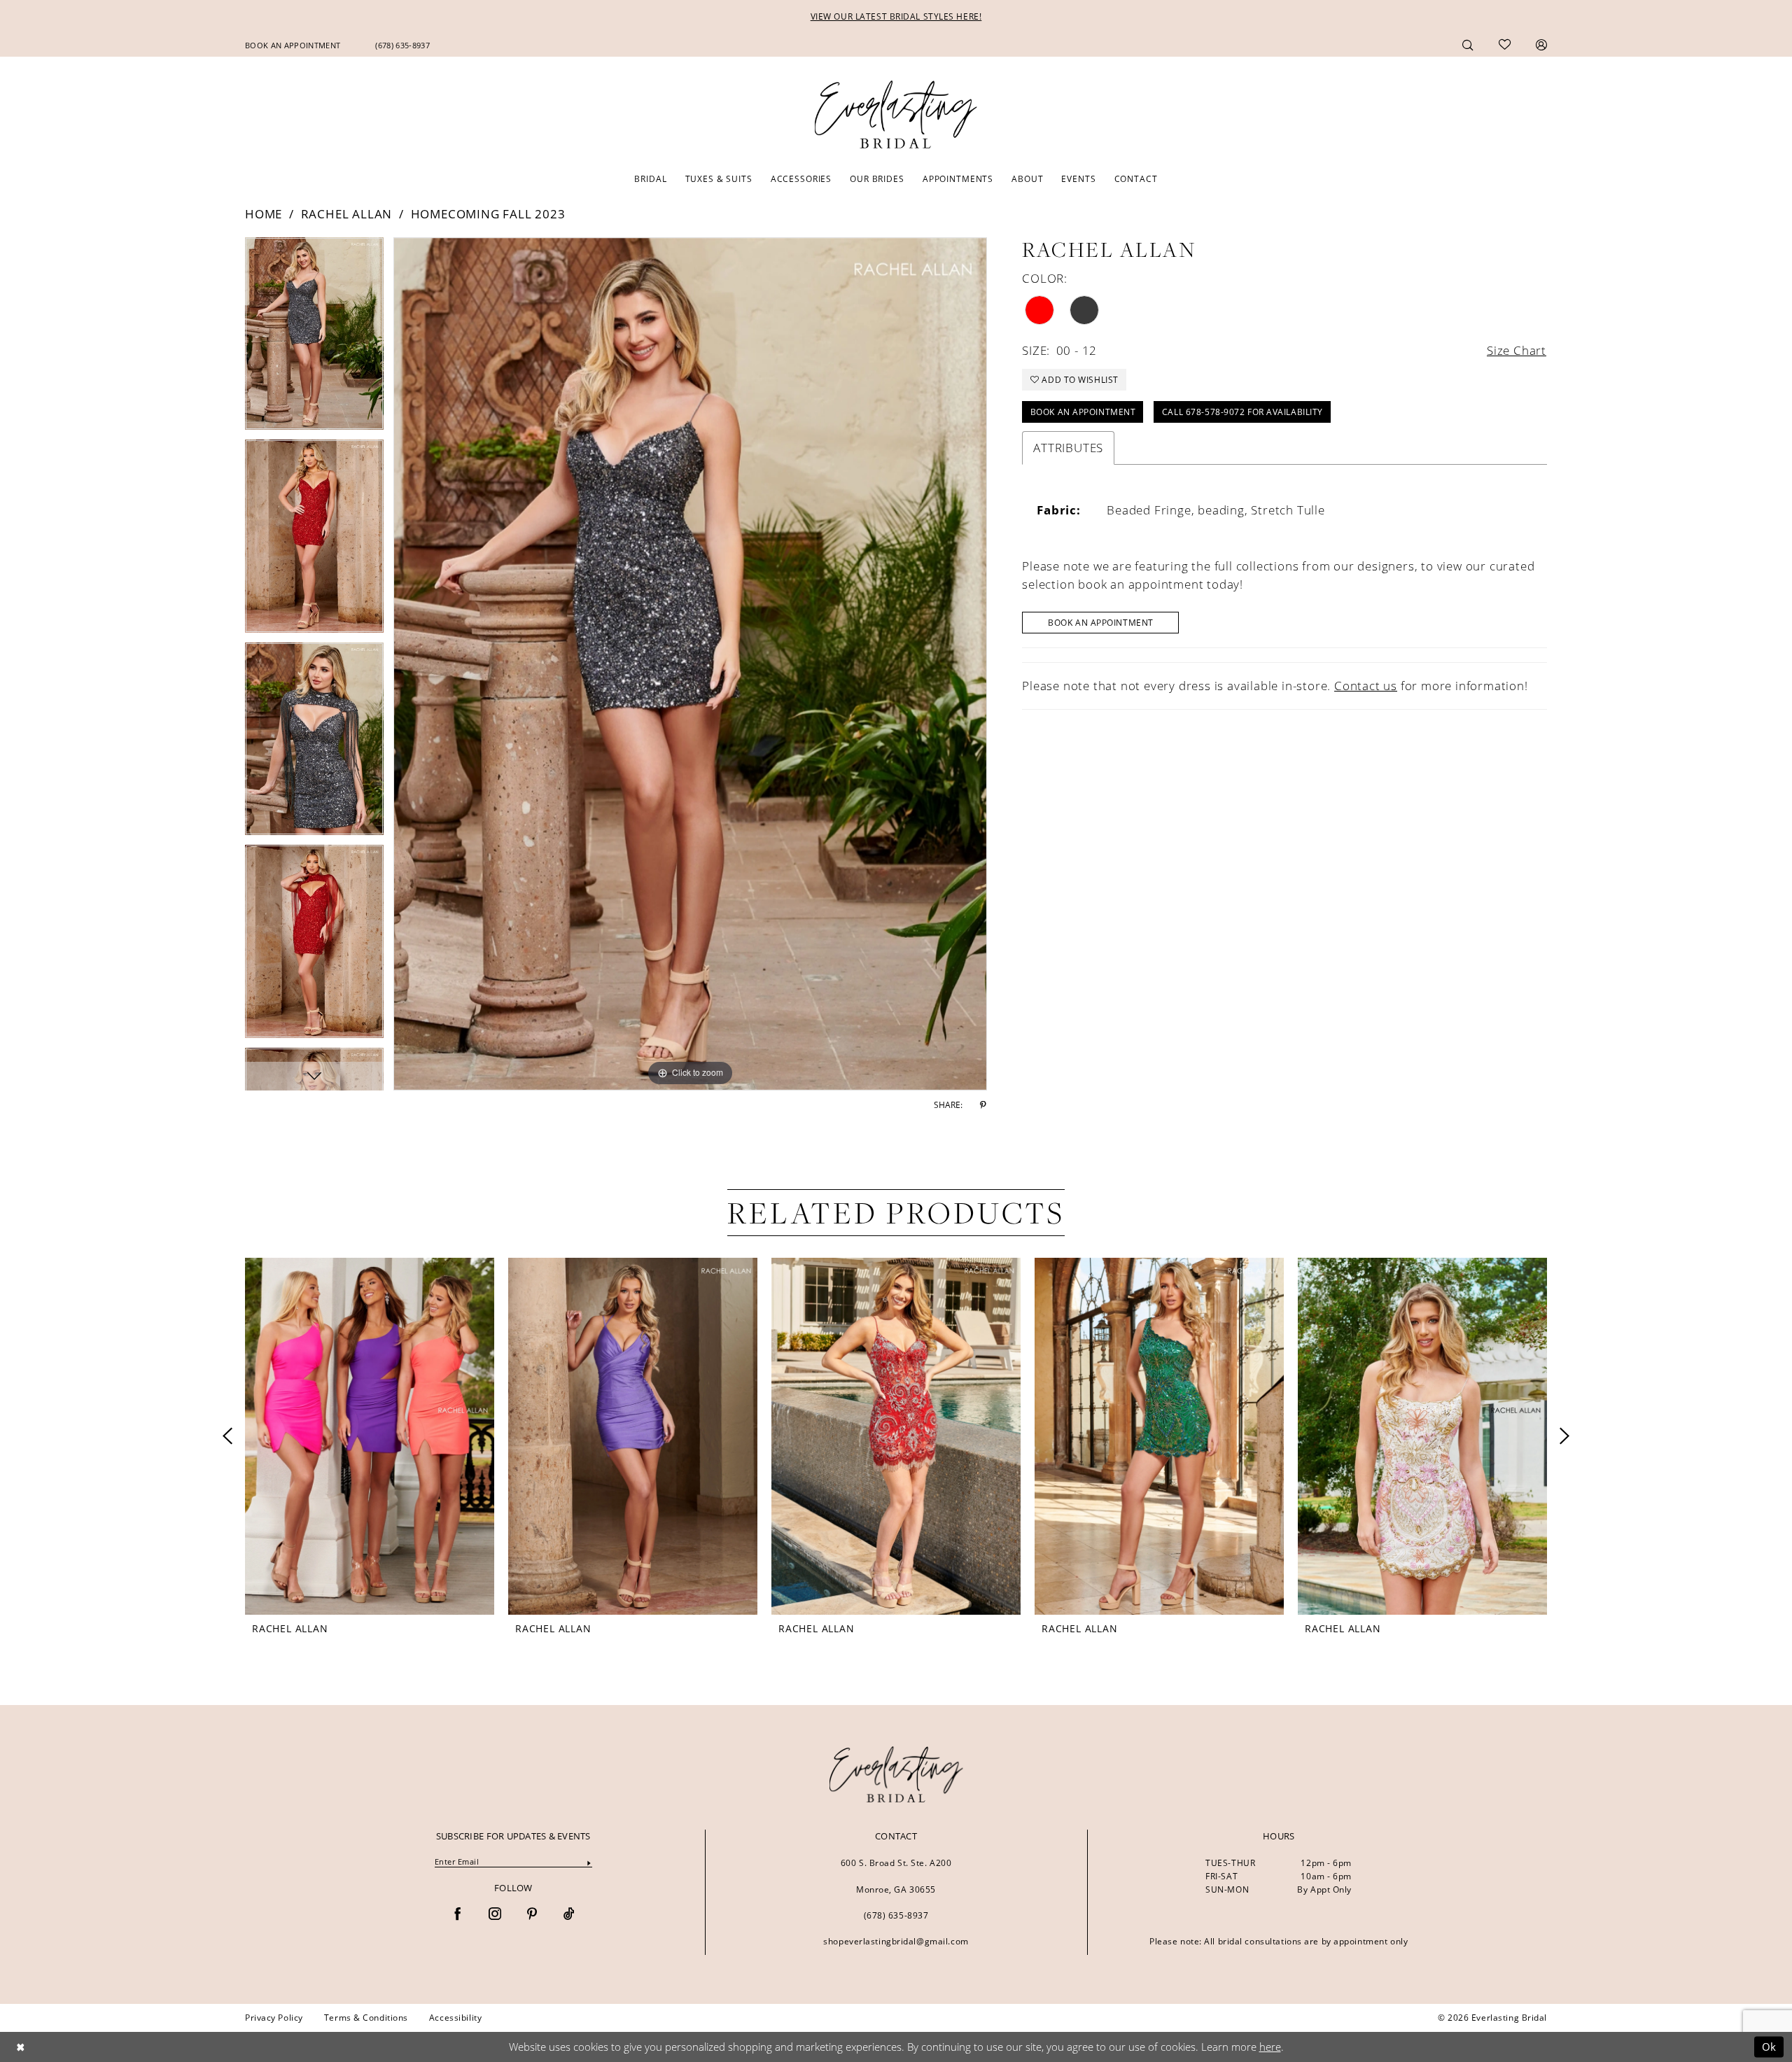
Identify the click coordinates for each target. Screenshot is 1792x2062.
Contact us (1366, 686)
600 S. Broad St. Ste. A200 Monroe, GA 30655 (896, 1876)
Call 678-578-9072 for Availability (1242, 412)
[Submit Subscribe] (589, 1862)
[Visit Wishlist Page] (1505, 45)
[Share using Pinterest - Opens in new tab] (983, 1105)
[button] (1541, 44)
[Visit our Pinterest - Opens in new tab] (532, 1915)
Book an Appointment (1083, 412)
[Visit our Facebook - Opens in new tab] (458, 1915)
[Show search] (1468, 44)
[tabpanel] (314, 338)
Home (264, 214)
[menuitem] (293, 45)
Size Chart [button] (1517, 350)
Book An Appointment (1101, 623)
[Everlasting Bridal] (896, 115)
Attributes (1068, 448)
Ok (1769, 2047)
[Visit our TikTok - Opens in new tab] (569, 1915)
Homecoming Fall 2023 (488, 214)
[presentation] (370, 1436)
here (1270, 2047)
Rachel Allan (347, 214)
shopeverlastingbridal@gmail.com (896, 1941)
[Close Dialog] (20, 2047)
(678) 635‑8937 (896, 1915)
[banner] (896, 1774)
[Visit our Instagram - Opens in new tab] (495, 1915)
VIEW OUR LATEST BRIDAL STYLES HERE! (896, 16)
